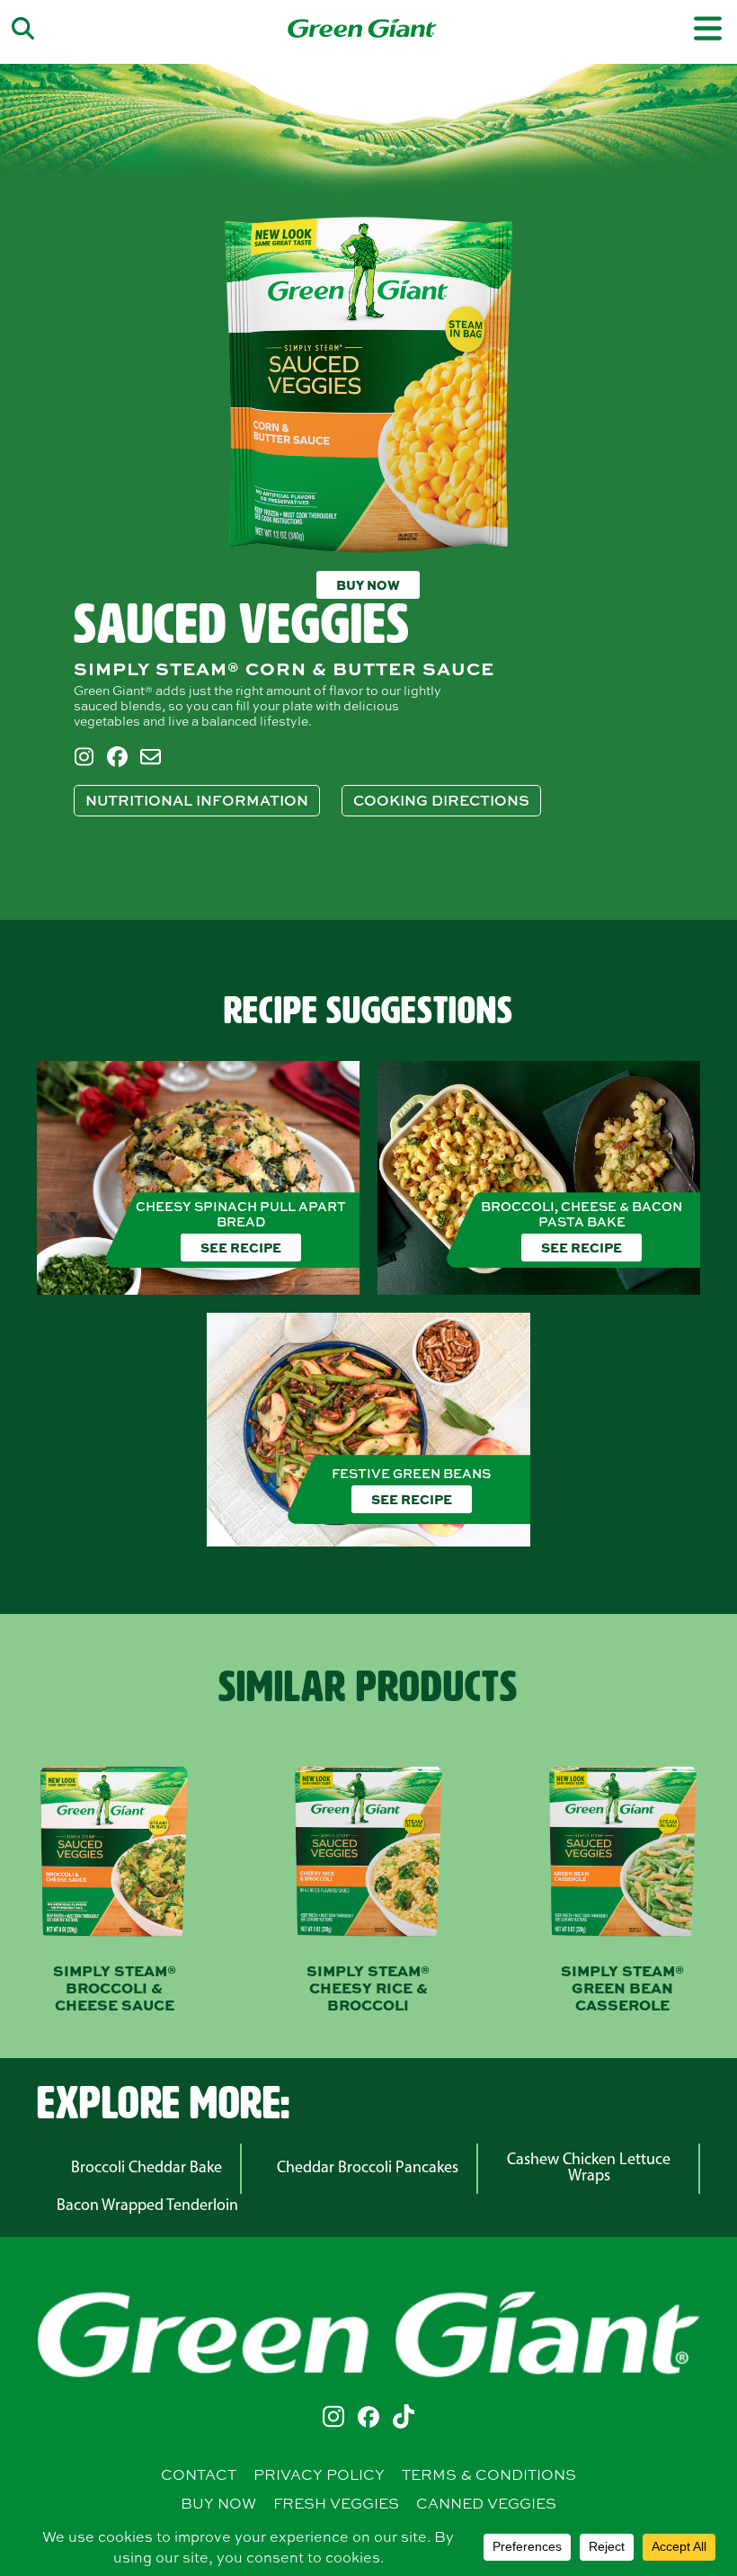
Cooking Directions (441, 800)
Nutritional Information (197, 800)
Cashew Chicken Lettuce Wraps (589, 2169)
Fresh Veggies (336, 2503)
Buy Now (368, 584)
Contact (199, 2474)
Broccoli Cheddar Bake (147, 2169)
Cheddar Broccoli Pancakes (368, 2169)
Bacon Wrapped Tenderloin (147, 2206)
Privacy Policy (319, 2474)
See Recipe (241, 1247)
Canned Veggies (486, 2503)
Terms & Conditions (489, 2474)
